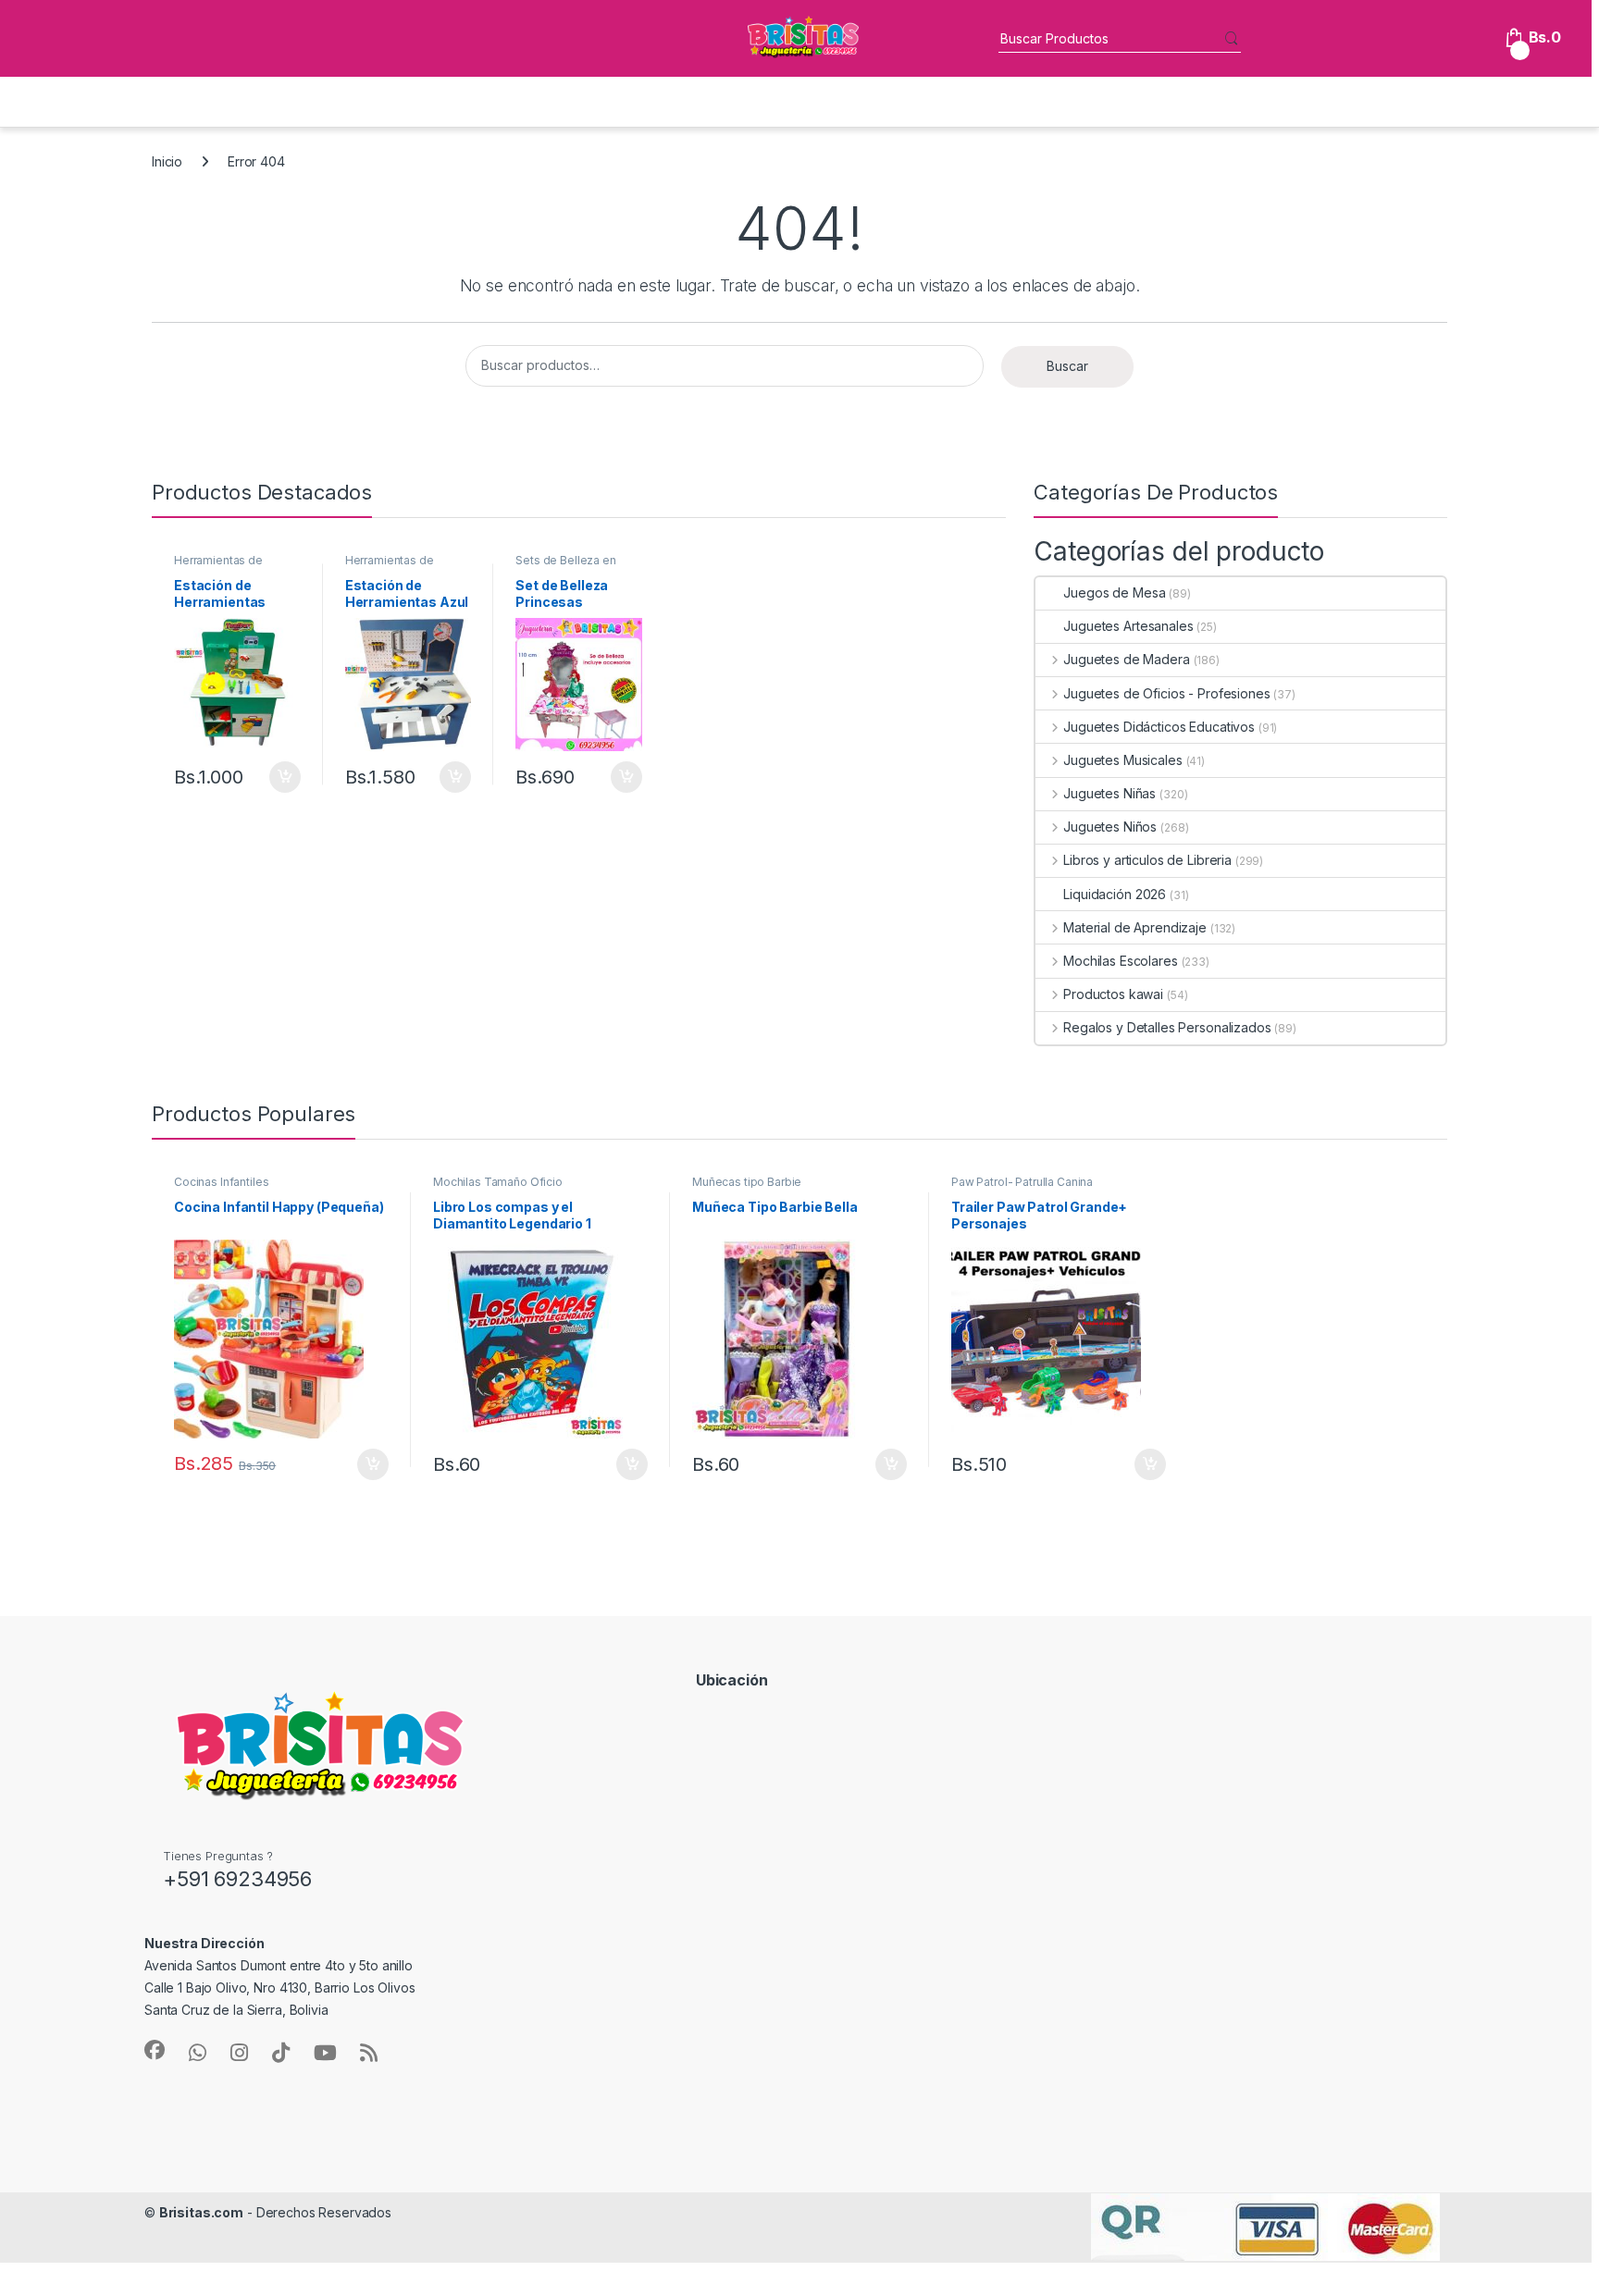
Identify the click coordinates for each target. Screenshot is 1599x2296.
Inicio (167, 161)
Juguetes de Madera (1126, 659)
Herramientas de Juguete (218, 566)
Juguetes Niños (1110, 827)
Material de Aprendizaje (1135, 927)
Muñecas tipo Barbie (747, 1182)
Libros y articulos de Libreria (1147, 860)
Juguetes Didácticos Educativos (1159, 727)
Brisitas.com (201, 2212)
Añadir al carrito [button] (282, 777)
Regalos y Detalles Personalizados (1167, 1027)
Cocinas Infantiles (221, 1182)
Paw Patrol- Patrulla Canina (1022, 1182)
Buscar (1067, 366)
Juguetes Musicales (1122, 760)
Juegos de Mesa (1114, 593)
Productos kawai (1113, 994)
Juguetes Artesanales (1128, 626)
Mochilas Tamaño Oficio (498, 1182)
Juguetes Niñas (1109, 793)
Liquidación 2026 (1115, 894)
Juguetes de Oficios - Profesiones (1166, 693)
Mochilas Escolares (1120, 961)
